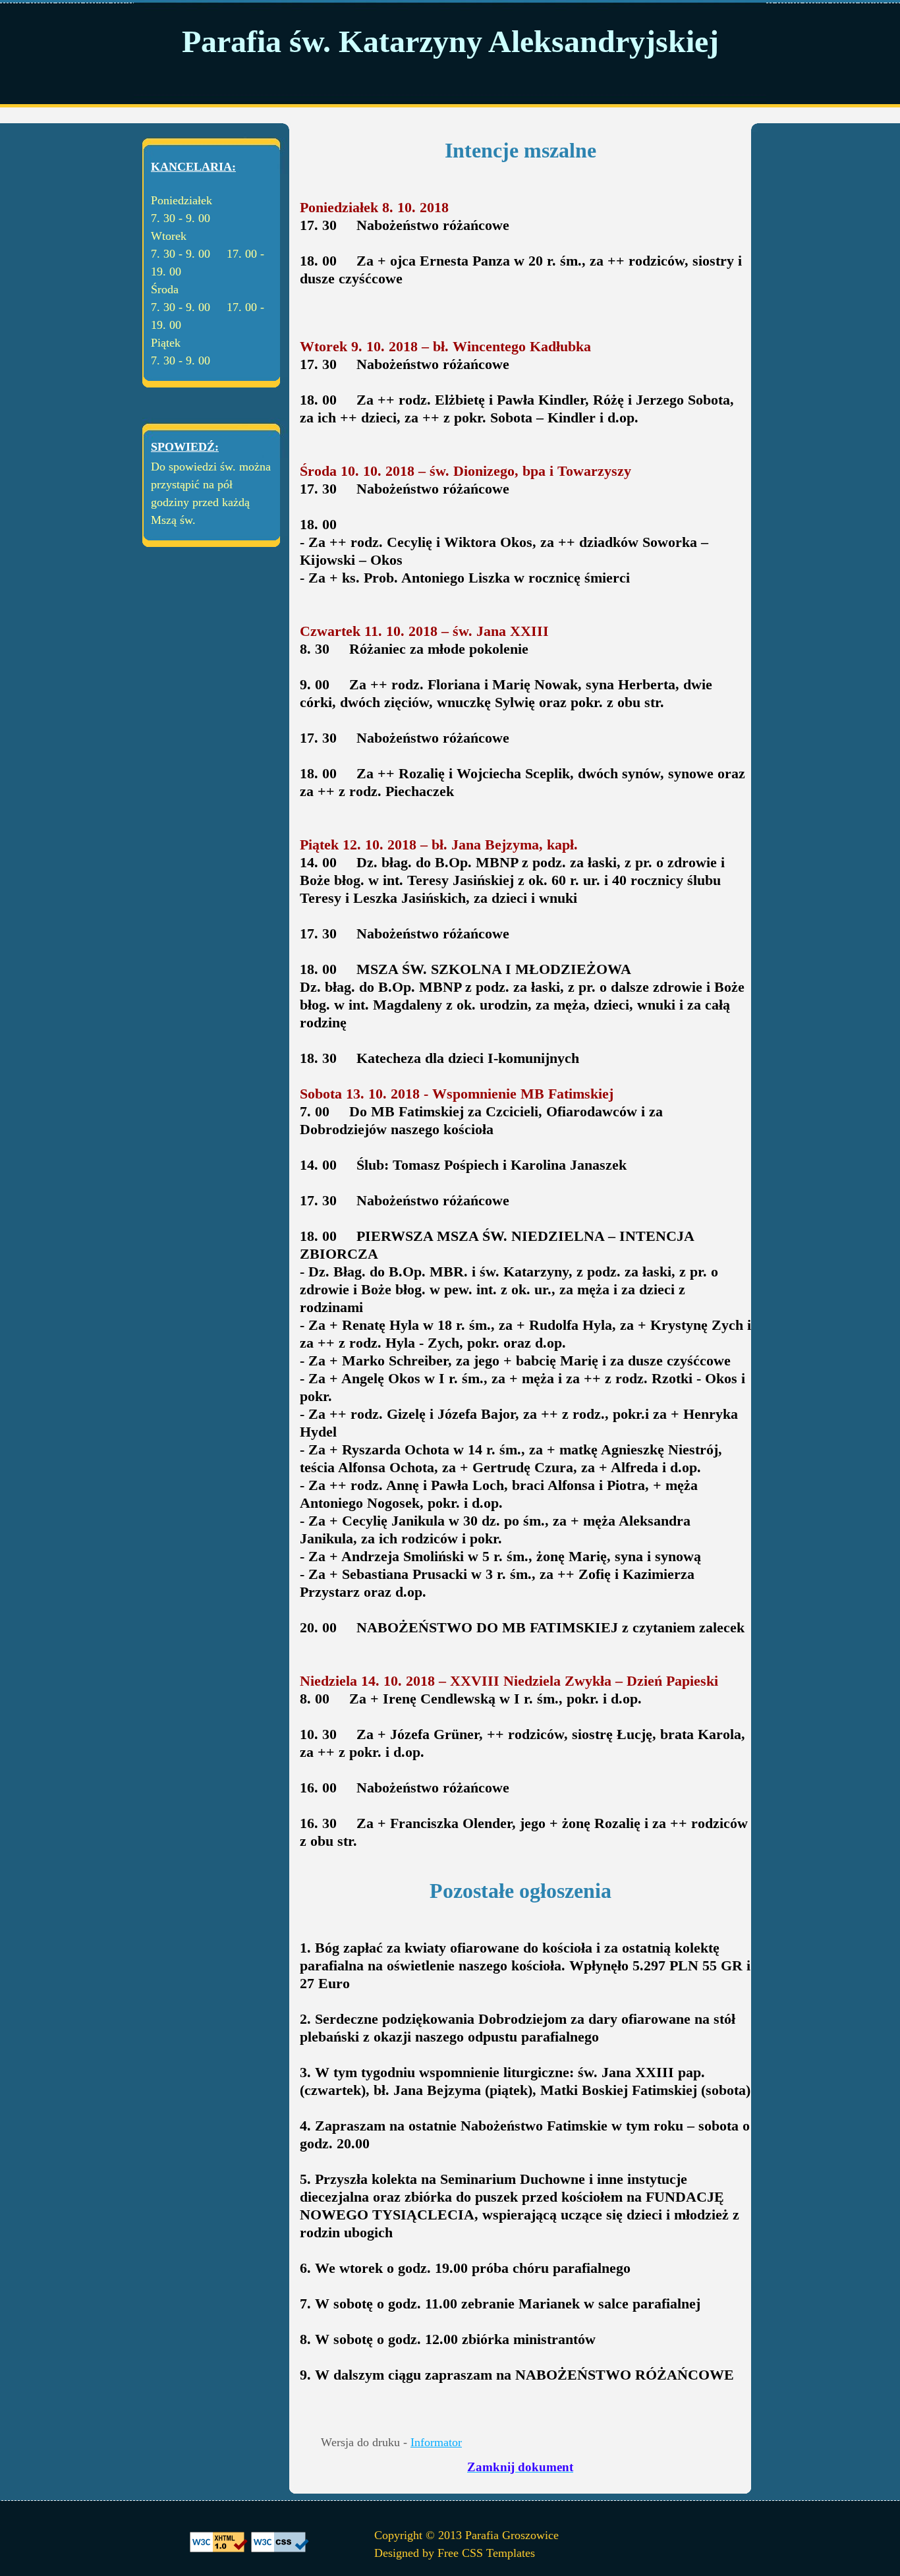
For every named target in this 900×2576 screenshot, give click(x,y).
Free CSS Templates (486, 2553)
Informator (436, 2442)
